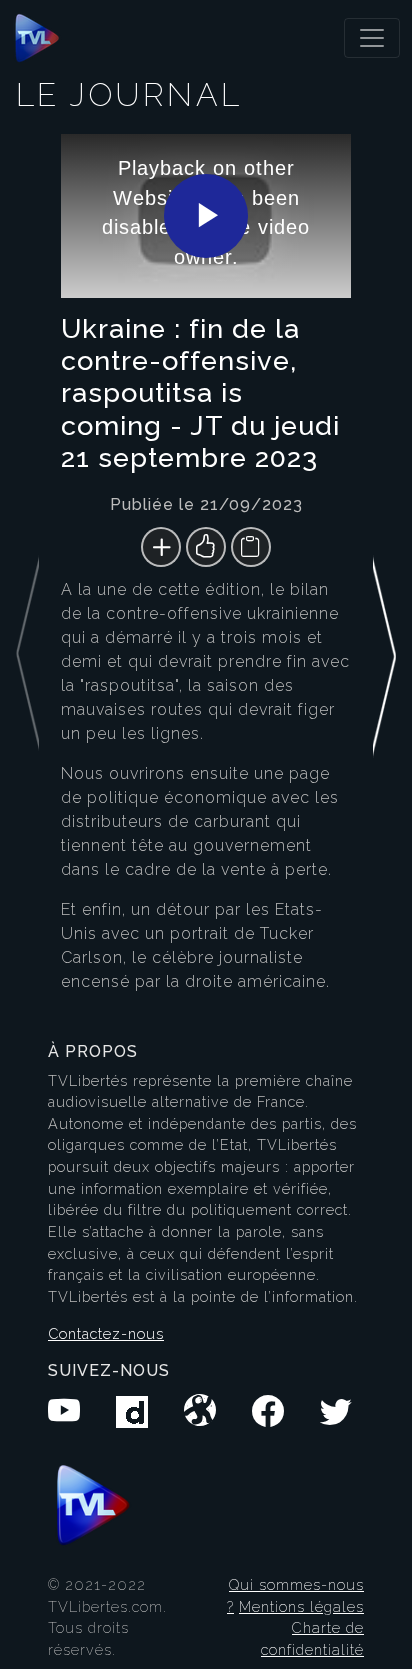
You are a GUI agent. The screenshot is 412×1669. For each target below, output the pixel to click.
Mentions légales (301, 1606)
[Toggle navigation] (372, 38)
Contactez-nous (106, 1333)
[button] (384, 575)
